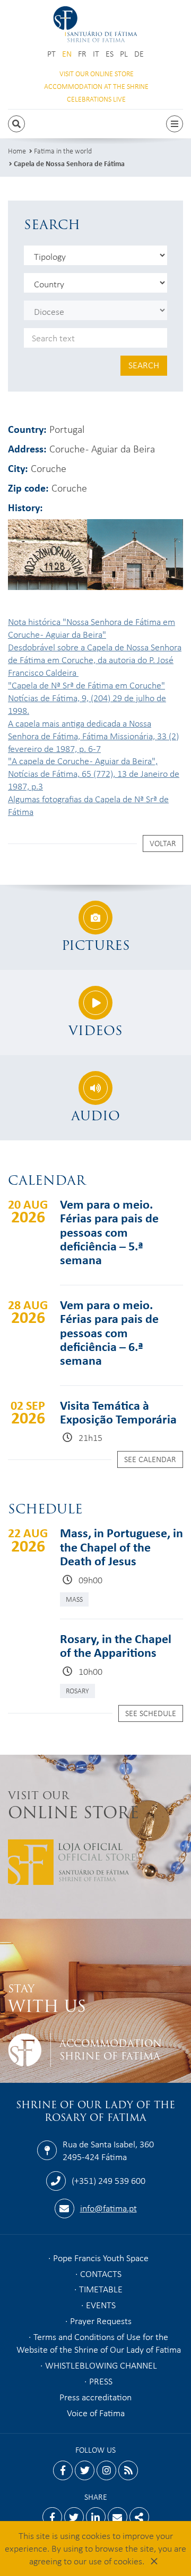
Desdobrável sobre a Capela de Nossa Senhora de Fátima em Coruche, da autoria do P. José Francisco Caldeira (95, 659)
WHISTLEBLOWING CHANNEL (101, 2365)
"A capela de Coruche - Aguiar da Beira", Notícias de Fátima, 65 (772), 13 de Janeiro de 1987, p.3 (94, 773)
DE (139, 54)
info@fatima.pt (108, 2208)
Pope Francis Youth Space (101, 2257)
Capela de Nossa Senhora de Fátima (69, 163)
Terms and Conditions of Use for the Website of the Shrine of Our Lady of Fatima (99, 2343)
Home (17, 151)
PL (124, 54)
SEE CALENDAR (150, 1459)
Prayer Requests (101, 2320)
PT (51, 54)
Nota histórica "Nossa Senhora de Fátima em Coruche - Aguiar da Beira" (92, 628)
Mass (74, 1599)
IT (96, 54)
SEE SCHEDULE (151, 1713)
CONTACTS (101, 2273)
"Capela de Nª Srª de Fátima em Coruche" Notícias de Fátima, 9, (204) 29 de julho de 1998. (87, 697)
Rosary (77, 1690)
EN (67, 54)
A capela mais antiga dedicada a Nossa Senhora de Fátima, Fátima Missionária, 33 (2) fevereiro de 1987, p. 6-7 (93, 736)
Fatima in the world (63, 151)
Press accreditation (95, 2397)
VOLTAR (163, 843)
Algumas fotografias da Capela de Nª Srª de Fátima (88, 805)
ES (110, 54)
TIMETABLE (101, 2289)
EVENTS (101, 2305)
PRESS (101, 2381)
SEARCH (144, 365)
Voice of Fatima (96, 2412)
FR (82, 54)
